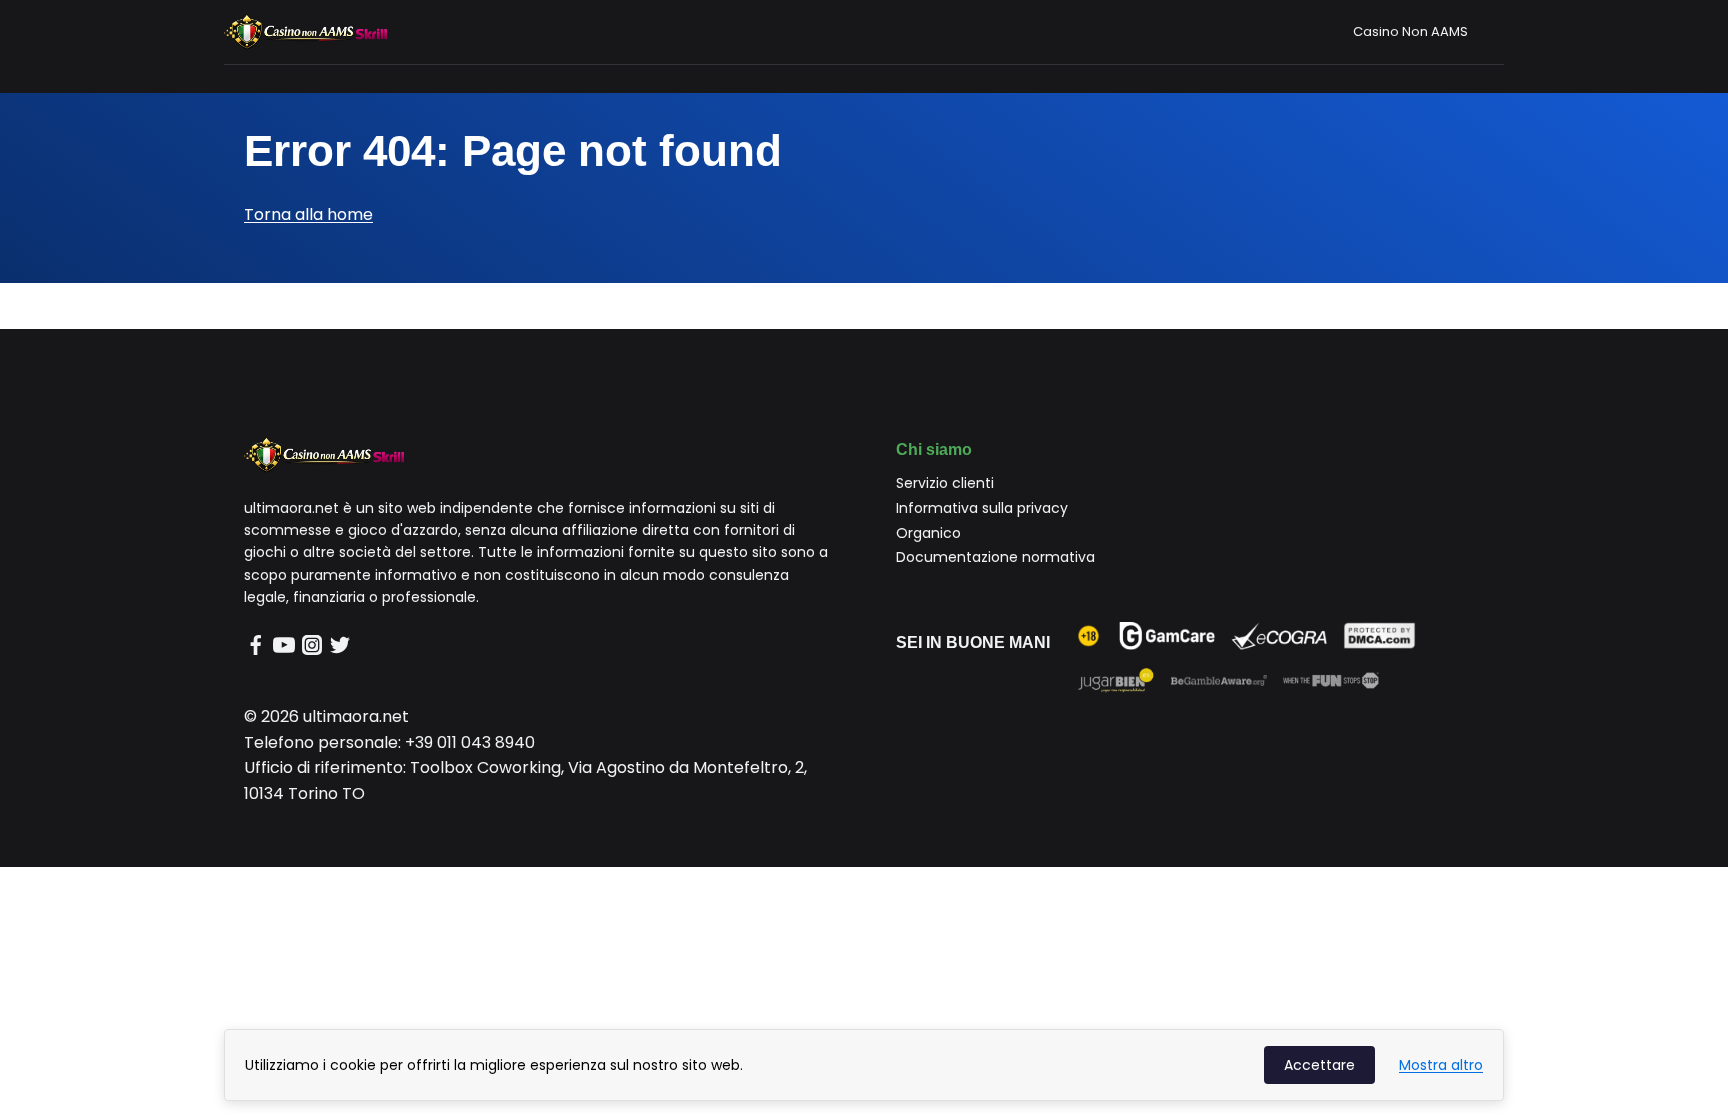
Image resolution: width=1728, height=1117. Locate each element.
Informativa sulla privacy (982, 508)
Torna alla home (308, 214)
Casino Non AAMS (1410, 31)
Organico (928, 533)
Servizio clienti (945, 483)
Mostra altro (1441, 1065)
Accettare (1319, 1065)
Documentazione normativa (995, 557)
